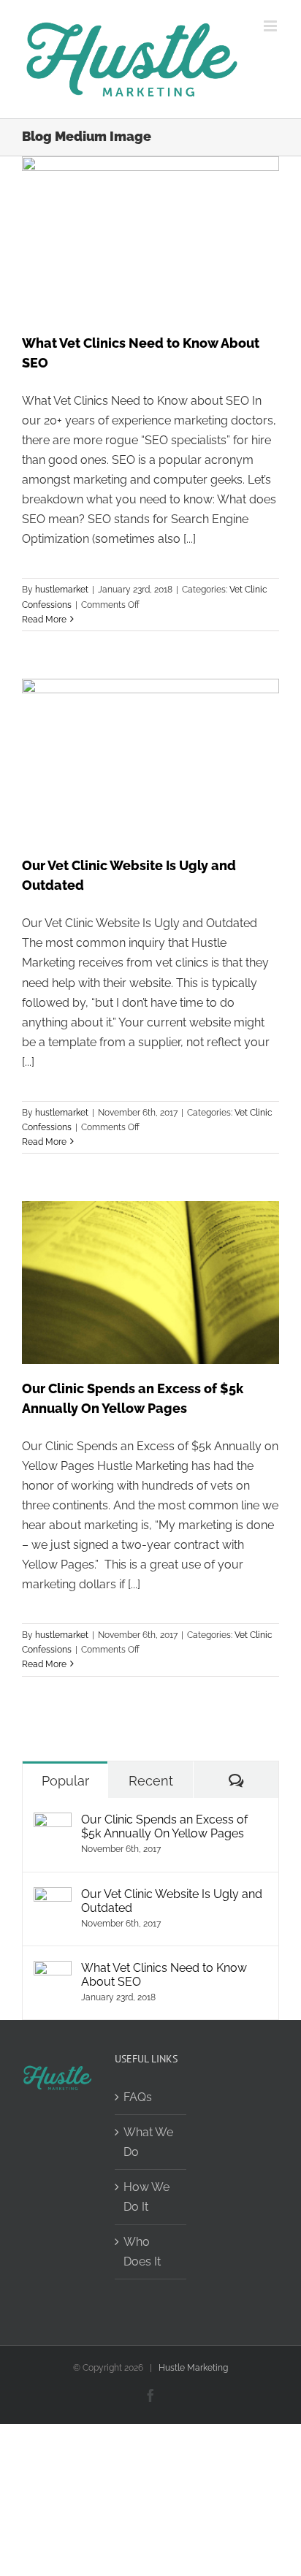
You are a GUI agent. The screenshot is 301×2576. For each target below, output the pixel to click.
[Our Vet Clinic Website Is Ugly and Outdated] (53, 1897)
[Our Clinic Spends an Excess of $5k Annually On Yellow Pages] (53, 1822)
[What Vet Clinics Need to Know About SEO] (53, 1971)
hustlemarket (62, 590)
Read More (44, 620)
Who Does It (142, 2252)
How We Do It (146, 2197)
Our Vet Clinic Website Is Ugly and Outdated (172, 1901)
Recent (151, 1781)
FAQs (138, 2097)
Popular (65, 1781)
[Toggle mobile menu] (271, 26)
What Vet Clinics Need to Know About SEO (164, 1975)
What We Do (148, 2142)
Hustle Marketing (193, 2368)
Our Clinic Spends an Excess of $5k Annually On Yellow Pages (164, 1826)
